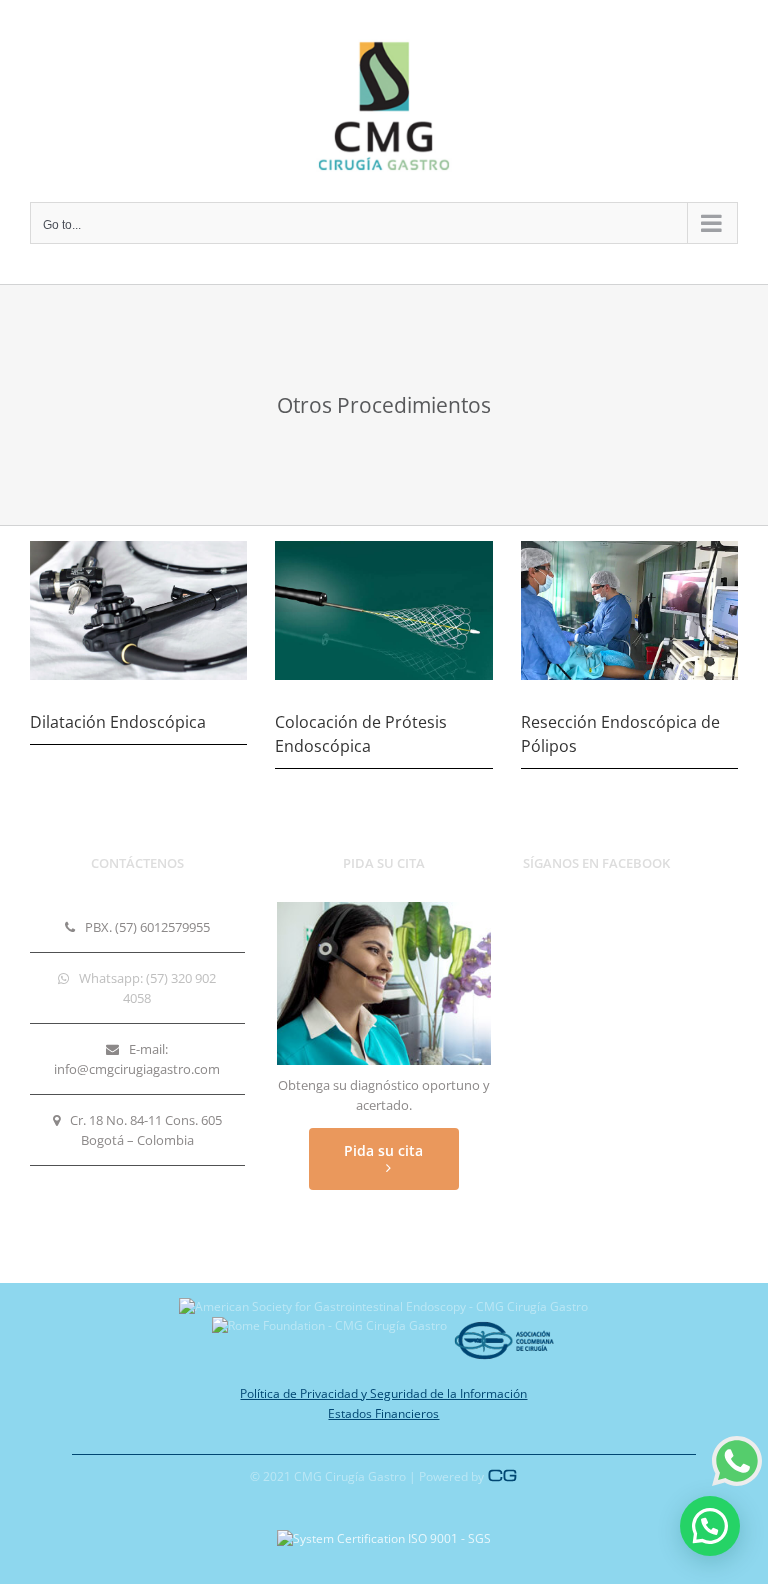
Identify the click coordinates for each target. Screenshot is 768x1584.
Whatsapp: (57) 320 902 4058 (147, 988)
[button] (710, 1526)
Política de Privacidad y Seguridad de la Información (383, 1393)
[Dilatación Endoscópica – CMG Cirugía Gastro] (138, 547)
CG (502, 1475)
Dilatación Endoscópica (118, 722)
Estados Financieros (383, 1413)
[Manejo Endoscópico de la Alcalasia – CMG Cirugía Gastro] (629, 547)
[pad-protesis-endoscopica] (383, 547)
